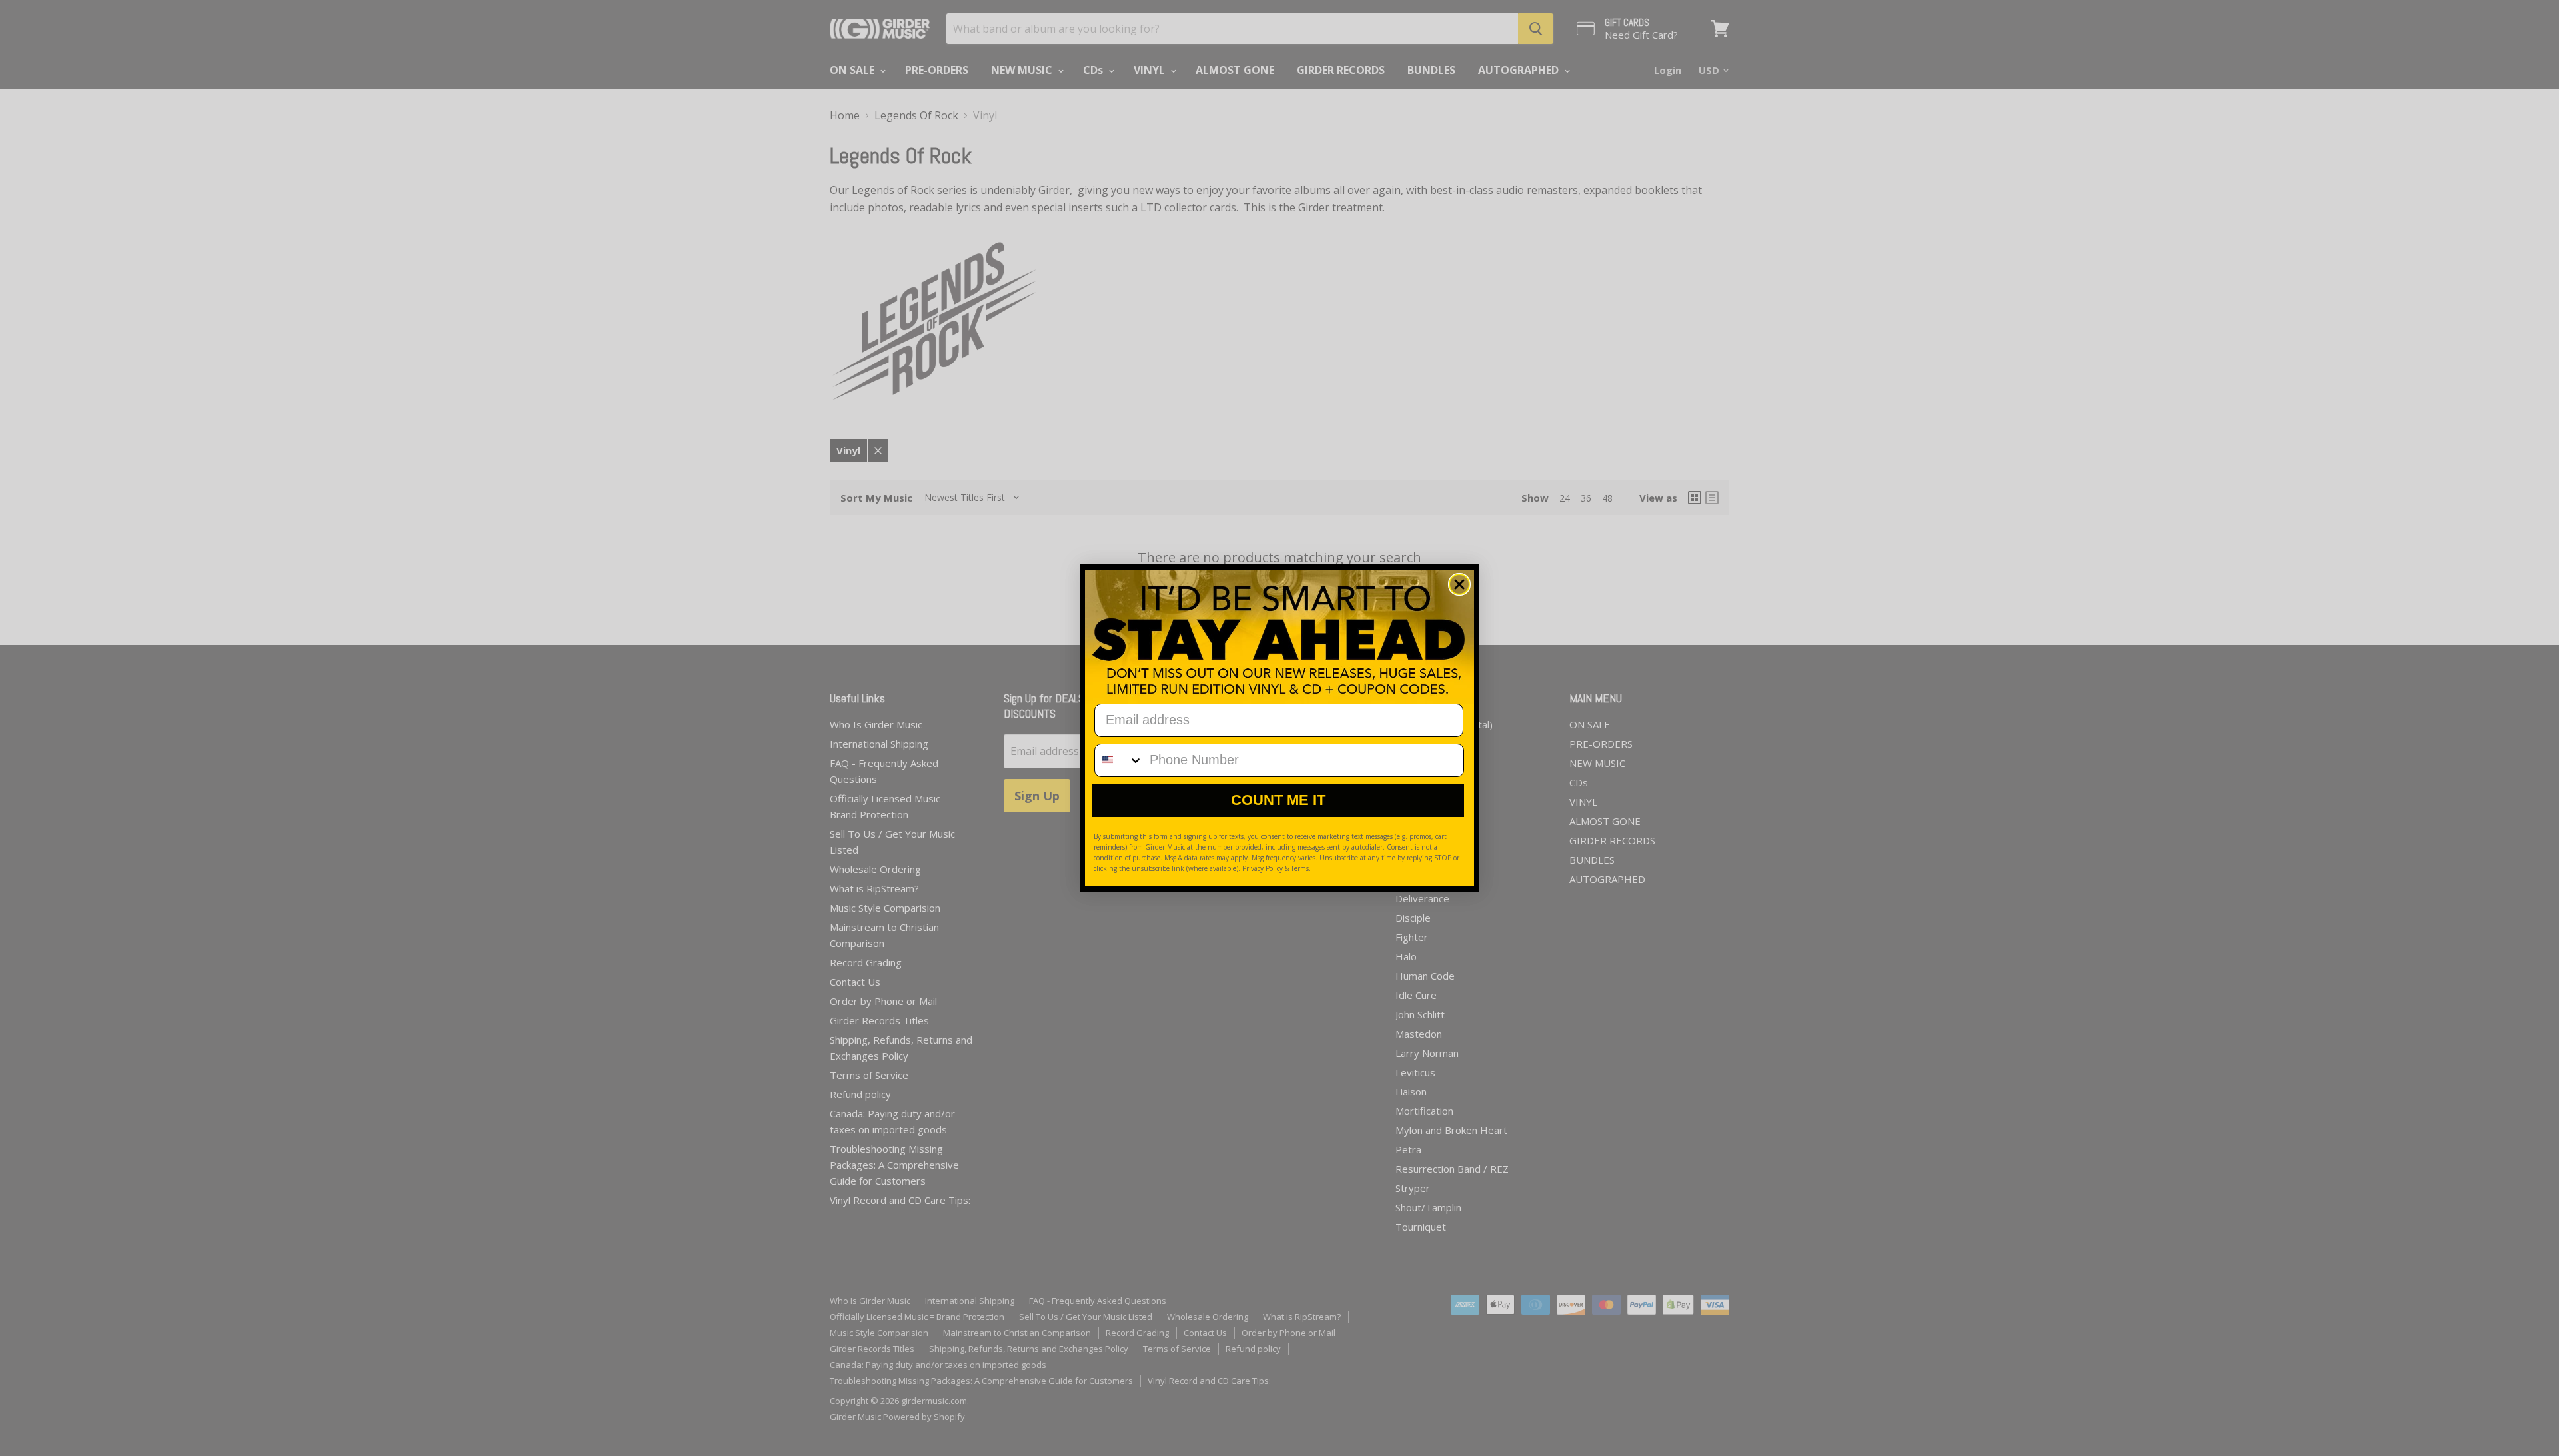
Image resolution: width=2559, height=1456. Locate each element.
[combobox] (1119, 760)
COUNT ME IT (1278, 800)
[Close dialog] (1459, 584)
